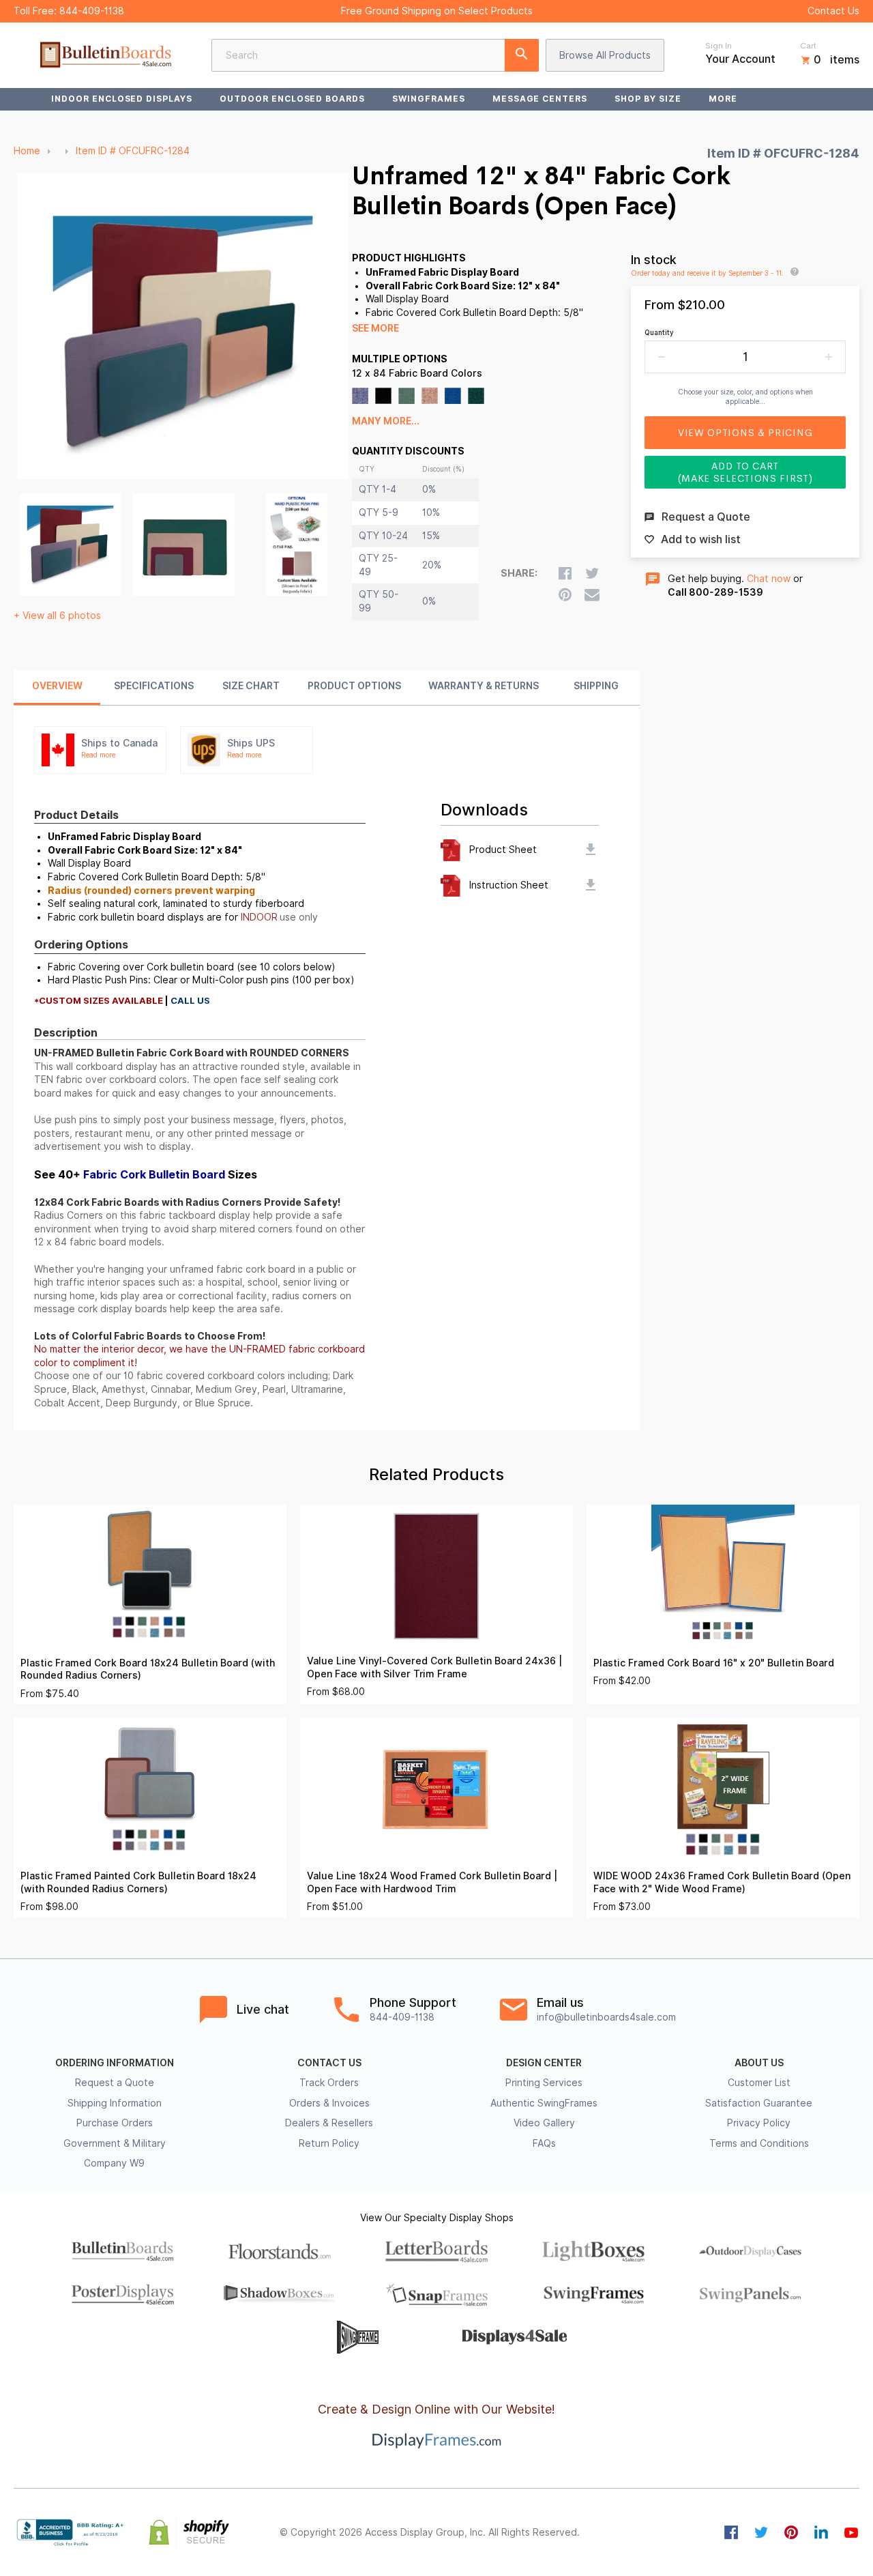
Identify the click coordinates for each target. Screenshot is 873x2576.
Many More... (386, 421)
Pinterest (791, 2532)
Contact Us (833, 11)
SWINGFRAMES (429, 99)
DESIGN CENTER (544, 2063)
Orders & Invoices (329, 2103)
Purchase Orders (115, 2123)
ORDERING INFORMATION (115, 2063)
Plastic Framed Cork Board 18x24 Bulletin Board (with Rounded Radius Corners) (148, 1669)
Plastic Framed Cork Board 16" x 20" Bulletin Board (714, 1663)
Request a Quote (115, 2083)
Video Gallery (544, 2123)
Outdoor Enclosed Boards (292, 99)
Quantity (659, 332)
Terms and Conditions (759, 2143)
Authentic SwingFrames (544, 2103)
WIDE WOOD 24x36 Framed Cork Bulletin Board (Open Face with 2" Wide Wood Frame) (722, 1882)
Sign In (719, 46)
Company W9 (114, 2163)
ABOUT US (759, 2063)
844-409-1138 (92, 11)
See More (375, 328)
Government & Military (115, 2143)
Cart (808, 46)
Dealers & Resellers (329, 2123)
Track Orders (329, 2083)
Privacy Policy (759, 2123)
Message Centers (540, 99)
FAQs (544, 2143)
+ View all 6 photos (57, 616)
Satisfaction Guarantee (759, 2103)
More (723, 99)
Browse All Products (605, 55)
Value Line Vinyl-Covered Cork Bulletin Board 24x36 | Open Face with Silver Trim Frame (434, 1667)
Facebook (731, 2532)
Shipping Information (115, 2103)
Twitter (761, 2532)
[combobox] (375, 55)
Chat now (769, 579)
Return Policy (329, 2143)
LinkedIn (821, 2532)
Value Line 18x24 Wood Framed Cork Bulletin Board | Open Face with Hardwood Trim (432, 1882)
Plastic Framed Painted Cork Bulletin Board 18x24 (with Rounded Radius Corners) (138, 1882)
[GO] (522, 55)
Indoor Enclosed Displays (122, 99)
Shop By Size (648, 99)
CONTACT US (329, 2063)
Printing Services (544, 2083)
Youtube (851, 2532)
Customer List (759, 2083)
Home (27, 151)
